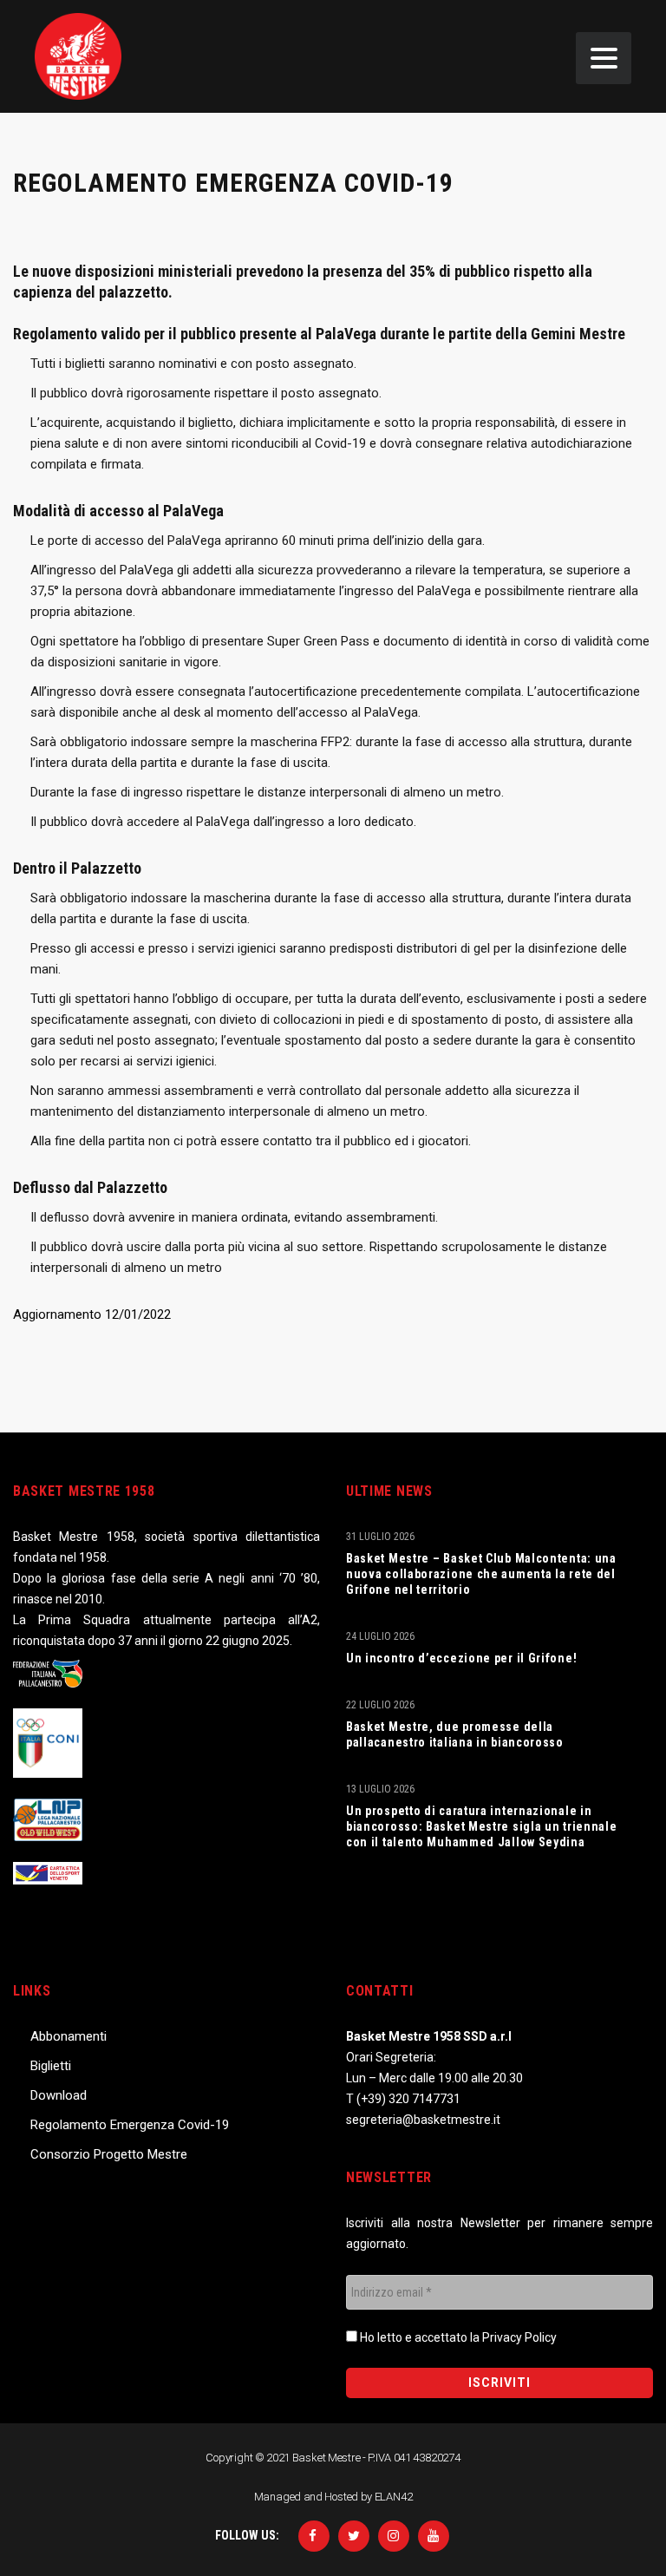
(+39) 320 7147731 (408, 2099)
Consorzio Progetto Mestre (109, 2154)
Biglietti (51, 2066)
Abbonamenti (69, 2036)
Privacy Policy (519, 2337)
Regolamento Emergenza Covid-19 (130, 2125)
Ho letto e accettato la (457, 2337)
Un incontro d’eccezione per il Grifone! (461, 1658)
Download (59, 2095)
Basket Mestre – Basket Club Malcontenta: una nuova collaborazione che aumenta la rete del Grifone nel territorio (481, 1574)
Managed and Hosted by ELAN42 (333, 2497)
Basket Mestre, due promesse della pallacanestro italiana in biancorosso (455, 1734)
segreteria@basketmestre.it (423, 2120)
